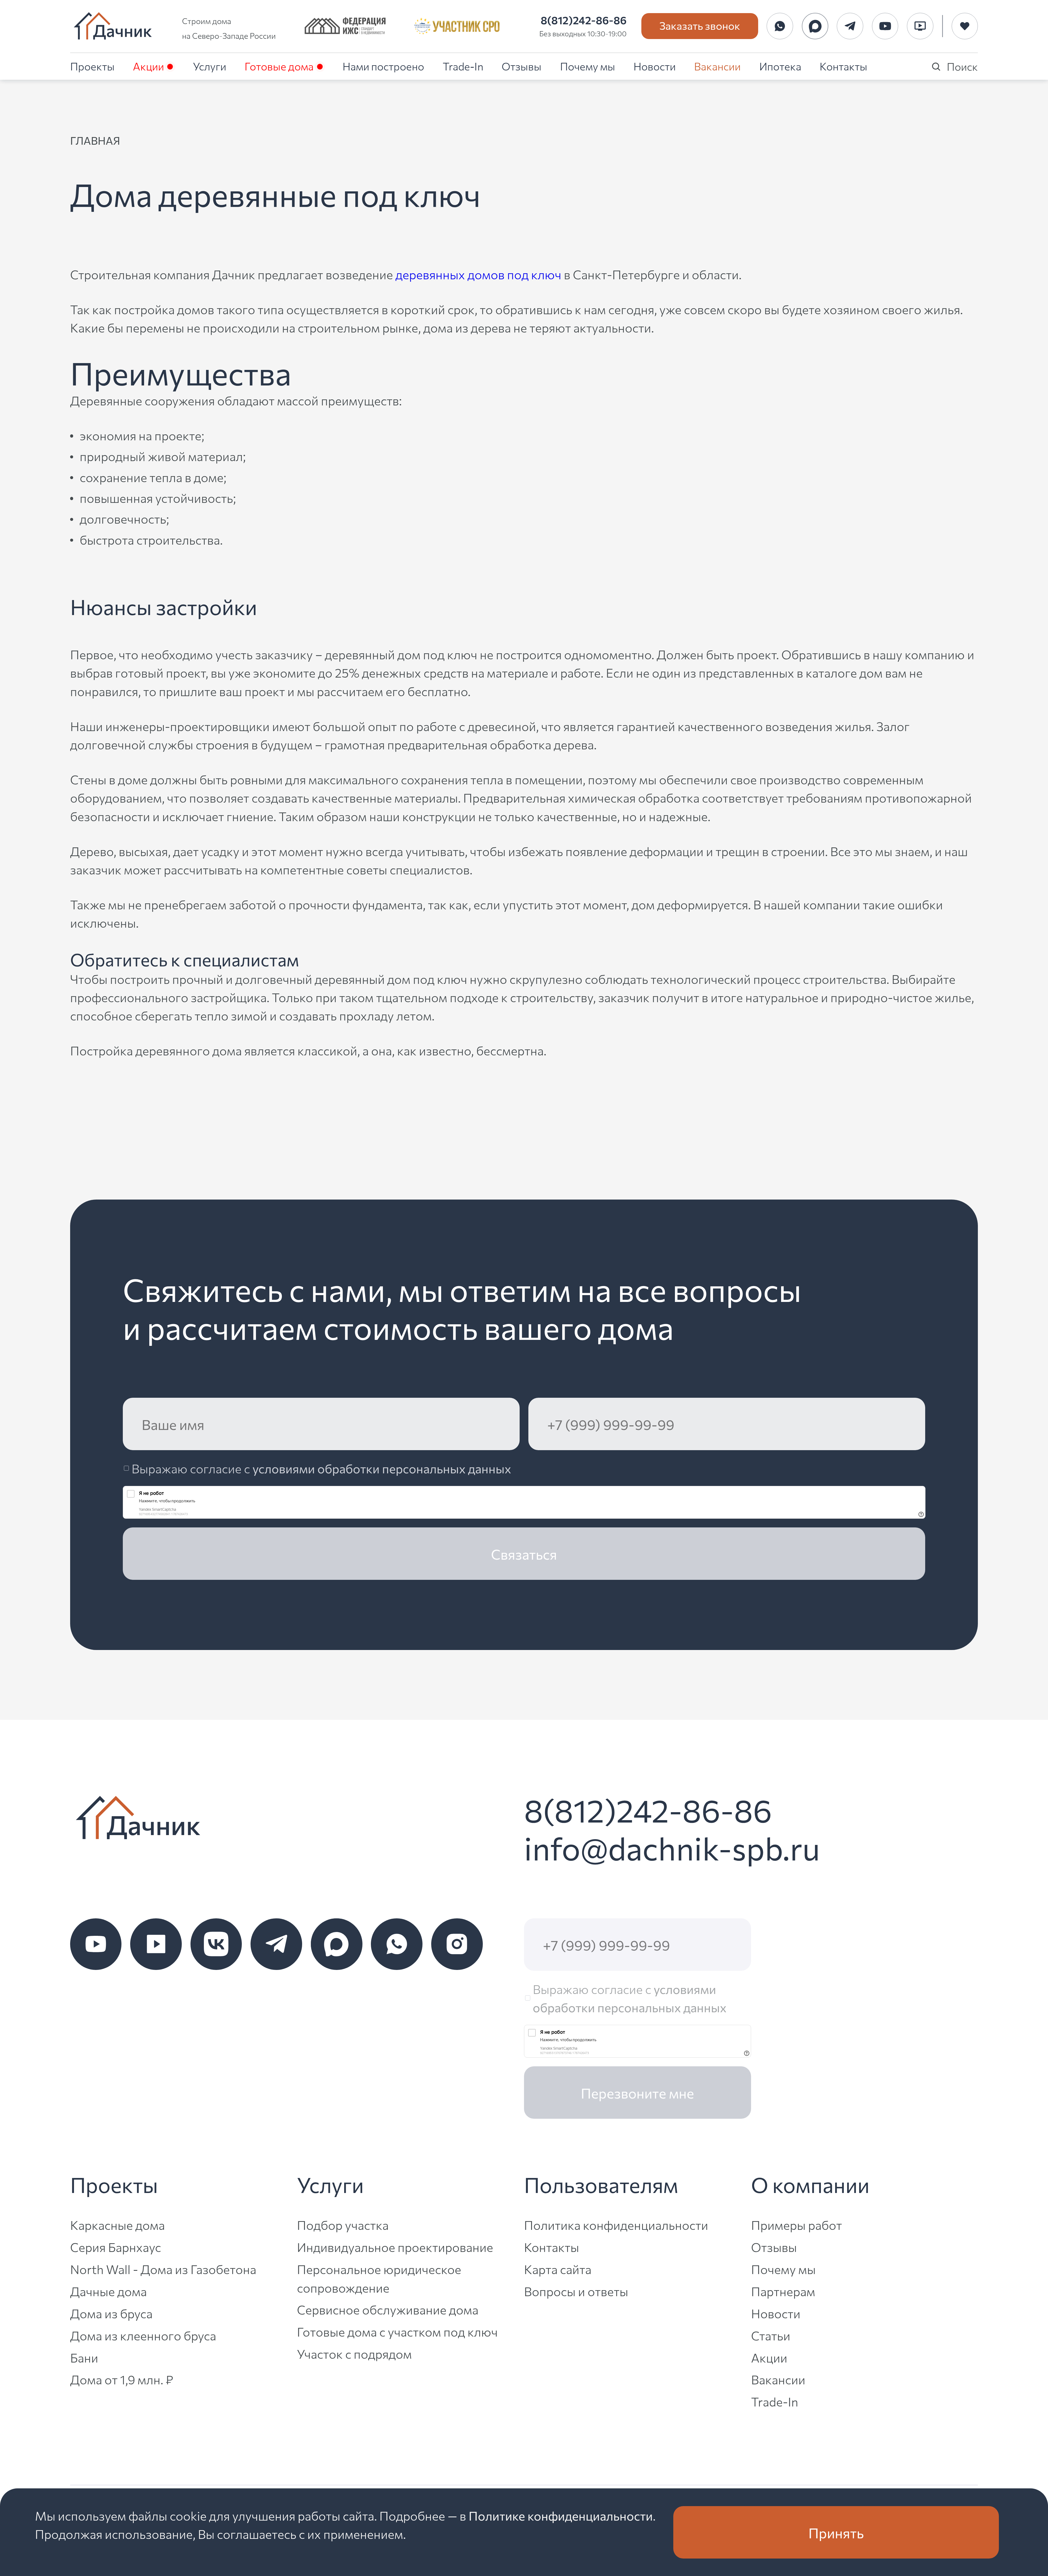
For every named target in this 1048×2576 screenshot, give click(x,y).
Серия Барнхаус (116, 2247)
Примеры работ (797, 2225)
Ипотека (780, 66)
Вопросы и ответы (576, 2291)
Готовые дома (279, 66)
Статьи (771, 2335)
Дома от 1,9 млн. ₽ (122, 2379)
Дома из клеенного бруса (143, 2335)
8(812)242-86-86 (584, 20)
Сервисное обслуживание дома (388, 2309)
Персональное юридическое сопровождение (379, 2278)
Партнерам (783, 2291)
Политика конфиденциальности (616, 2225)
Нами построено (383, 66)
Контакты (843, 66)
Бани (84, 2357)
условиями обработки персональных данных (382, 1468)
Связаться (524, 1554)
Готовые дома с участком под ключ (397, 2331)
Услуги (210, 66)
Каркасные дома (117, 2225)
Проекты (92, 66)
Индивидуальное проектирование (395, 2247)
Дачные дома (108, 2291)
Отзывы (522, 66)
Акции (148, 66)
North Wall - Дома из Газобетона (163, 2269)
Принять (836, 2532)
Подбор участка (343, 2225)
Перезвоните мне (637, 2093)
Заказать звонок (700, 25)
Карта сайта (558, 2269)
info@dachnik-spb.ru (672, 1847)
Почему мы (588, 66)
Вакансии (717, 66)
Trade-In (463, 66)
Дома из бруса (111, 2313)
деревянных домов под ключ (478, 274)
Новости (655, 66)
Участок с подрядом (354, 2353)
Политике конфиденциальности (561, 2515)
